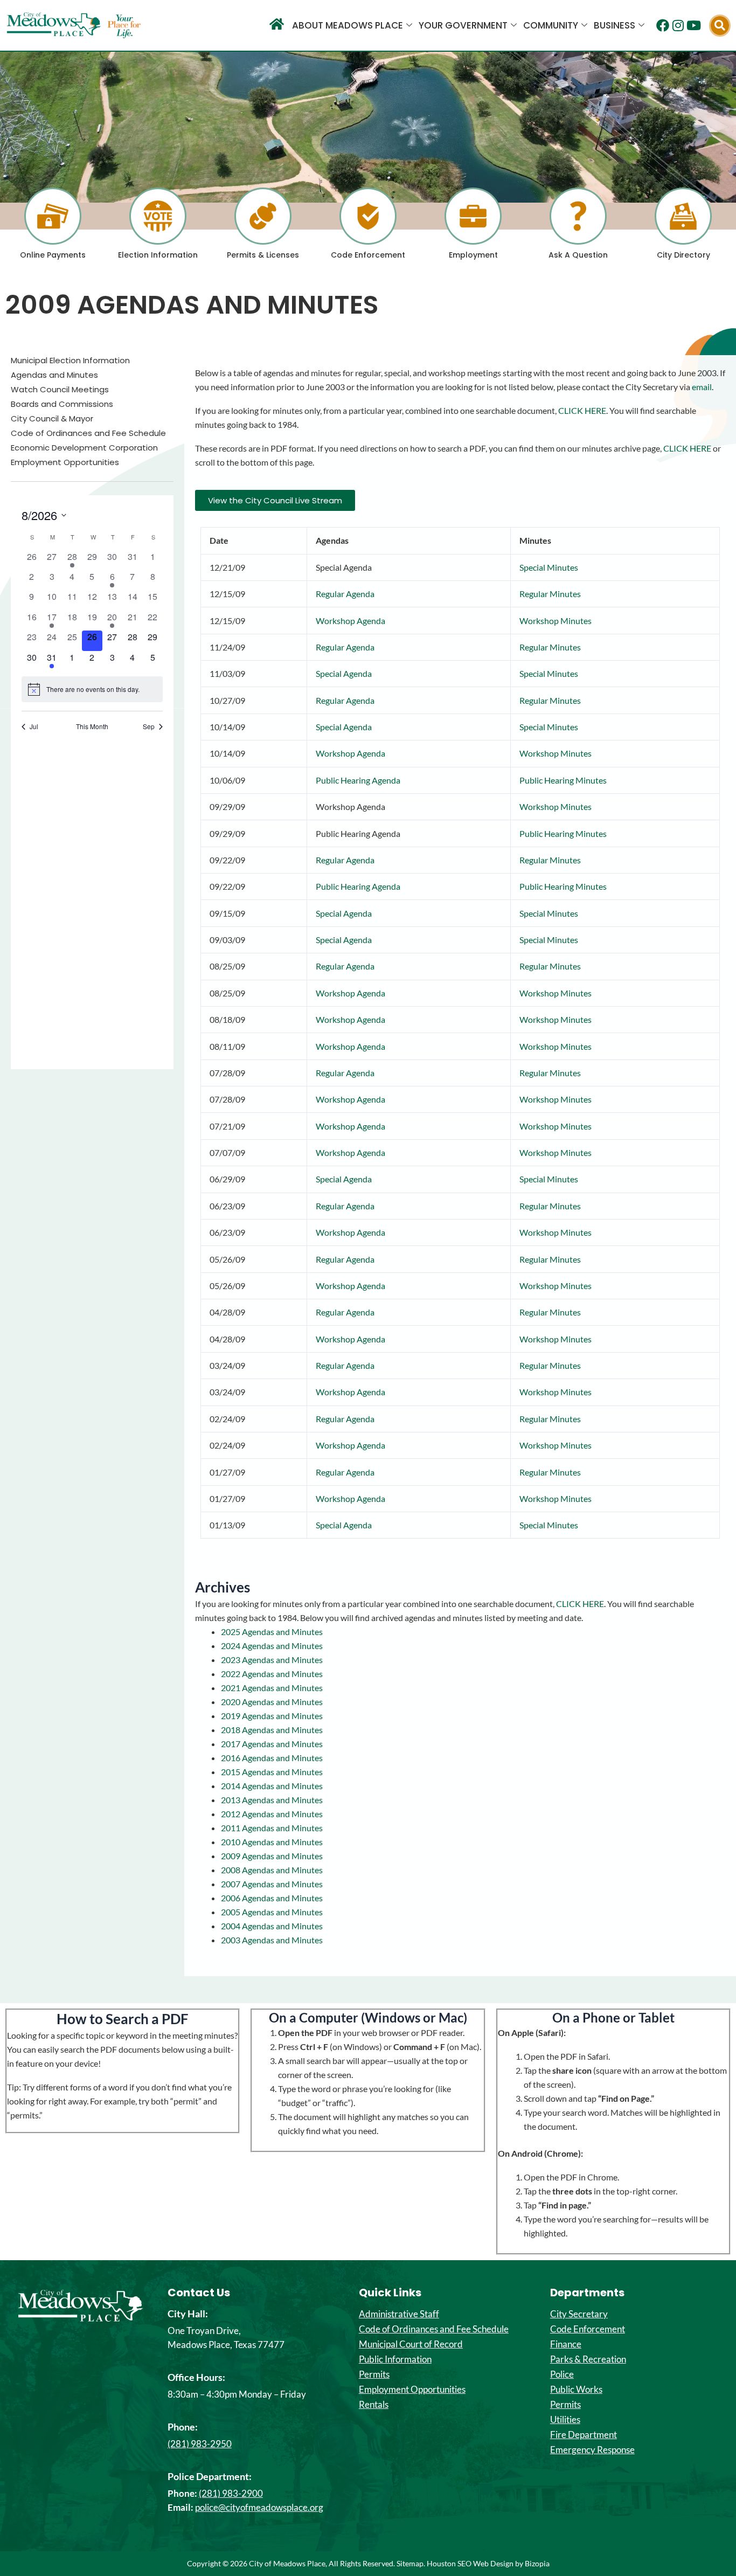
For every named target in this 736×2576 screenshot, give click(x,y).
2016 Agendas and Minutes (272, 1758)
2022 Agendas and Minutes (272, 1674)
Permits (374, 2374)
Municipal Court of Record (411, 2344)
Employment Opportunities (65, 462)
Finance (566, 2344)
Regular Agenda (345, 594)
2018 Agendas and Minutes (272, 1730)
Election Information (158, 255)
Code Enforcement (368, 255)
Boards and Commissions (62, 404)
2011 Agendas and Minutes (272, 1828)
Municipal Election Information (70, 361)
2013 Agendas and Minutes (272, 1800)
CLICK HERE (582, 410)
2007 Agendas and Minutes (272, 1884)
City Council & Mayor (52, 419)
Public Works (576, 2390)
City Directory (683, 255)
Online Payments (53, 255)
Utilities (565, 2420)
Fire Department (584, 2435)
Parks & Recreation (588, 2359)
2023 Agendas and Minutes (272, 1660)
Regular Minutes (550, 594)
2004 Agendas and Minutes (272, 1926)
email (702, 387)
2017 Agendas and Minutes (272, 1744)
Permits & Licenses (263, 255)
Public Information (395, 2359)
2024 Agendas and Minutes (272, 1646)
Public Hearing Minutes (563, 780)
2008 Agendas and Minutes (272, 1870)
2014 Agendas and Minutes (272, 1786)
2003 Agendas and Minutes (272, 1940)
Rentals (374, 2405)
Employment (473, 255)
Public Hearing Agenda (358, 780)
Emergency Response (592, 2450)
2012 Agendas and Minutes (272, 1814)
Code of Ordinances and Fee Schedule (88, 433)
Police (562, 2374)
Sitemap (410, 2563)
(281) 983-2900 (231, 2493)
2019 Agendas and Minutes (272, 1716)
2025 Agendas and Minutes (272, 1632)
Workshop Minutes (556, 621)
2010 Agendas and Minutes (272, 1842)
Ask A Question (578, 255)
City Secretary (579, 2314)
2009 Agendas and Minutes (272, 1856)
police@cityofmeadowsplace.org (259, 2507)
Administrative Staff (399, 2314)
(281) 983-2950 (200, 2444)
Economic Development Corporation (84, 448)
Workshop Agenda (350, 621)
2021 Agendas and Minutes (272, 1688)
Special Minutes (549, 567)
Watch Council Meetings (60, 390)
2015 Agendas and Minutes (272, 1772)
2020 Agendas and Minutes (272, 1702)
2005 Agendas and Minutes (272, 1912)
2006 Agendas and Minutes (272, 1898)
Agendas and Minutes (54, 375)
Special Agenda (344, 673)
